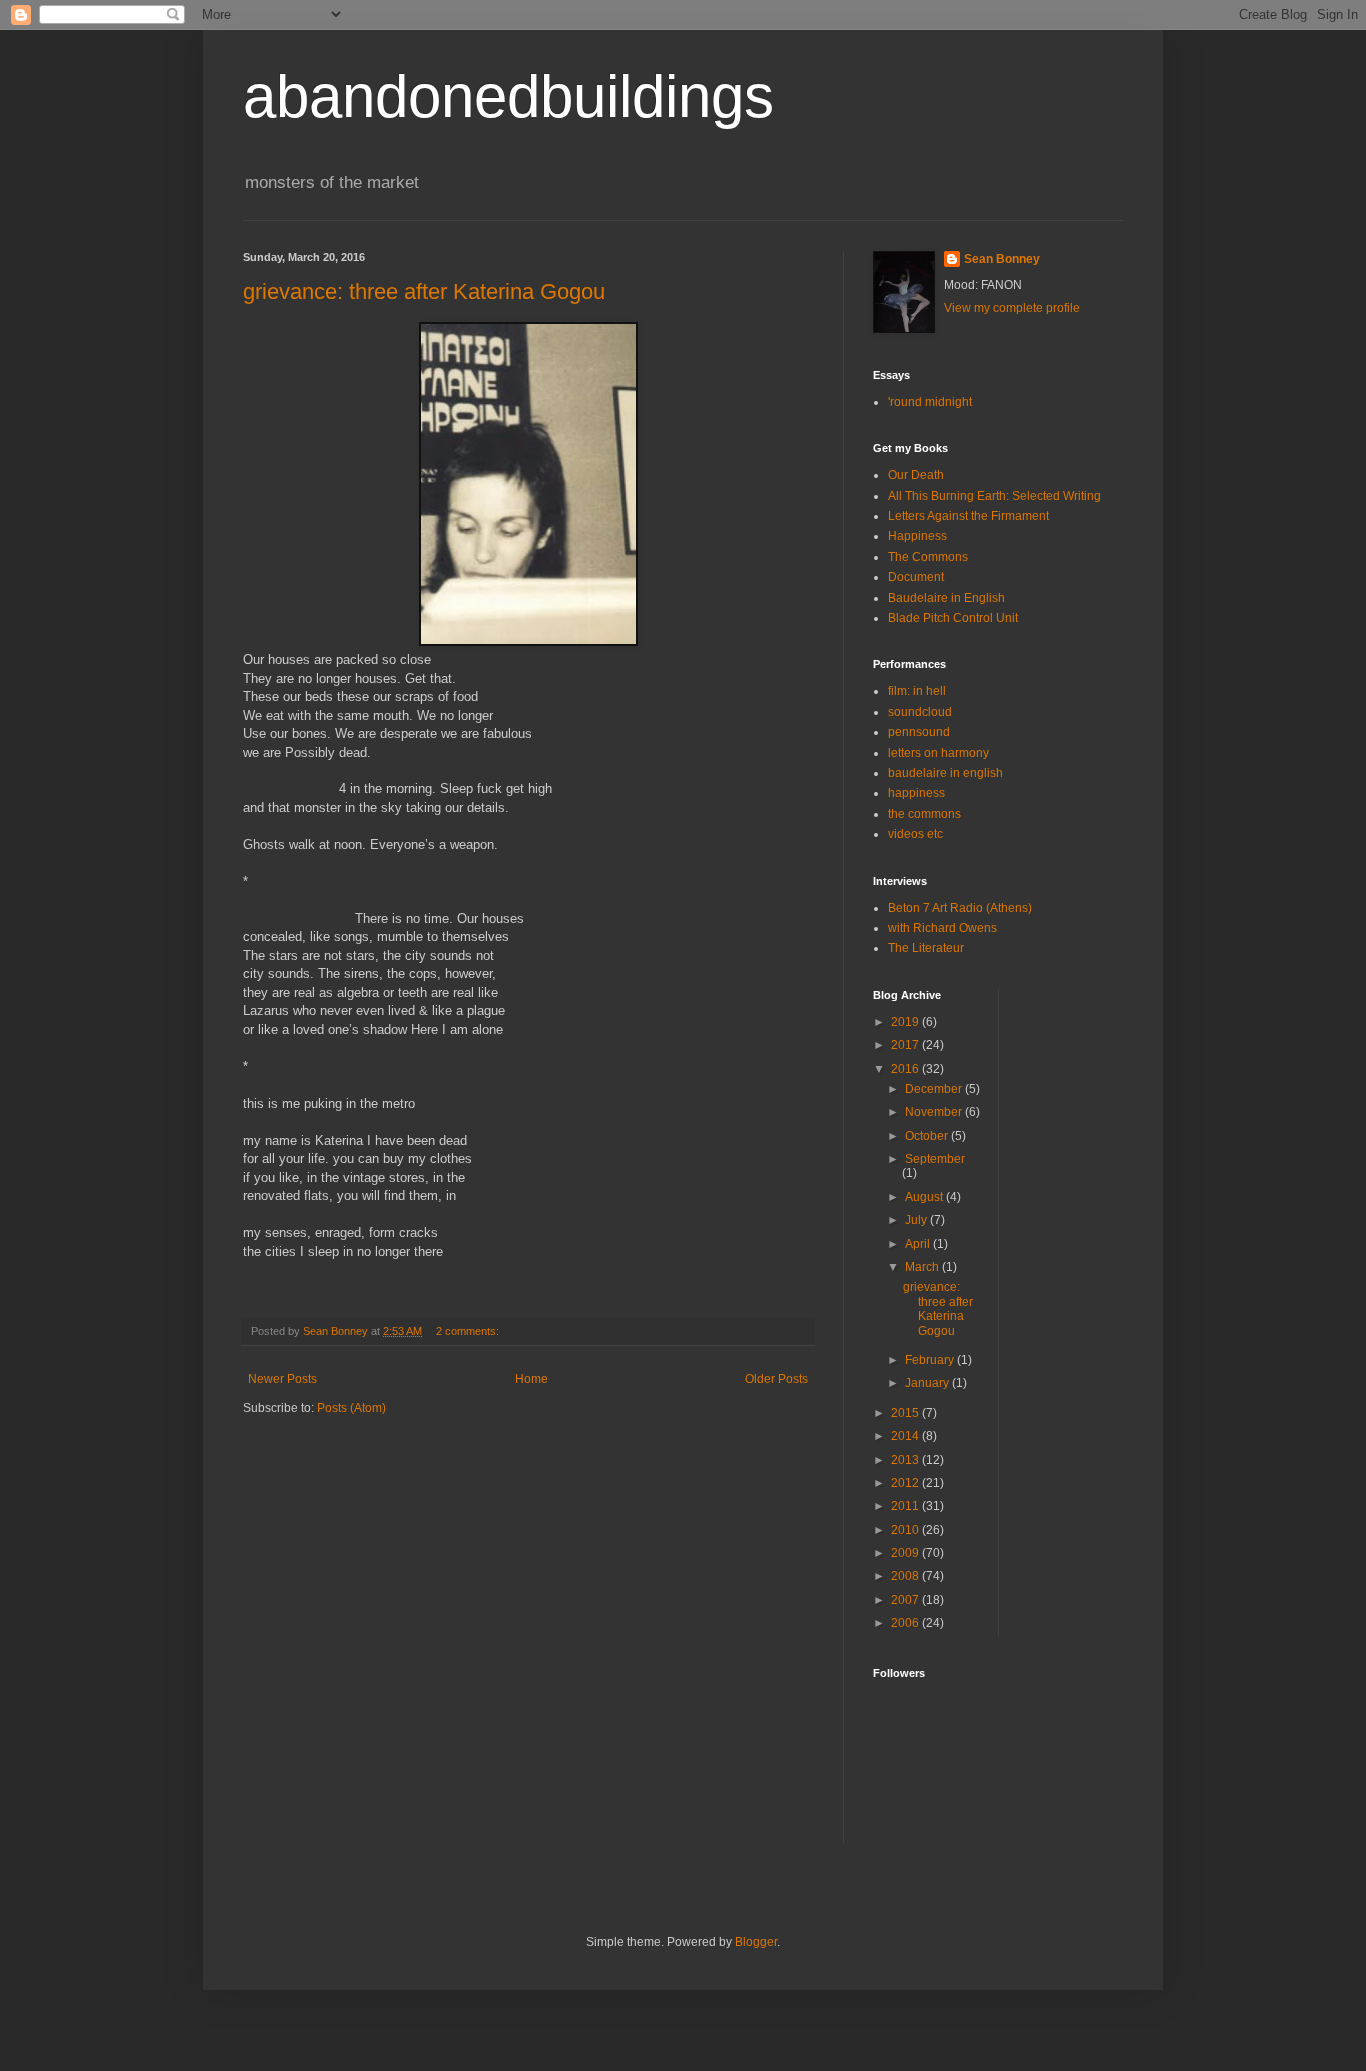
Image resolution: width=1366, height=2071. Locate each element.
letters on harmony (938, 753)
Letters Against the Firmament (968, 516)
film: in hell (917, 691)
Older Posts (776, 1379)
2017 (906, 1045)
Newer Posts (282, 1379)
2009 (906, 1553)
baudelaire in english (945, 773)
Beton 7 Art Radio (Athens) (960, 908)
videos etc (915, 834)
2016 (906, 1069)
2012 (906, 1483)
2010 (906, 1530)
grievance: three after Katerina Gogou (424, 291)
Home (531, 1379)
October (928, 1136)
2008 (906, 1576)
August (925, 1197)
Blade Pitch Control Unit (953, 618)
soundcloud (920, 712)
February (931, 1360)
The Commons (928, 557)
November (935, 1112)
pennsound (919, 732)
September (935, 1159)
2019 (906, 1022)
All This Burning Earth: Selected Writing (994, 496)
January (928, 1383)
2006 (906, 1623)
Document (916, 577)
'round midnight (930, 402)
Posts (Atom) (351, 1408)
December (935, 1089)
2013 (906, 1460)
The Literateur (926, 948)
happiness (916, 793)
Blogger (756, 1942)
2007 (906, 1600)
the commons (924, 814)
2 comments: (469, 1331)
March (923, 1267)
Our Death (916, 475)
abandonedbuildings (508, 96)
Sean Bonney (1002, 259)
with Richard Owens (942, 928)
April (919, 1244)
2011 (906, 1506)
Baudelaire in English (946, 598)
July (917, 1220)
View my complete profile (1012, 308)
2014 (906, 1436)
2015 (906, 1413)
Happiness (917, 536)
